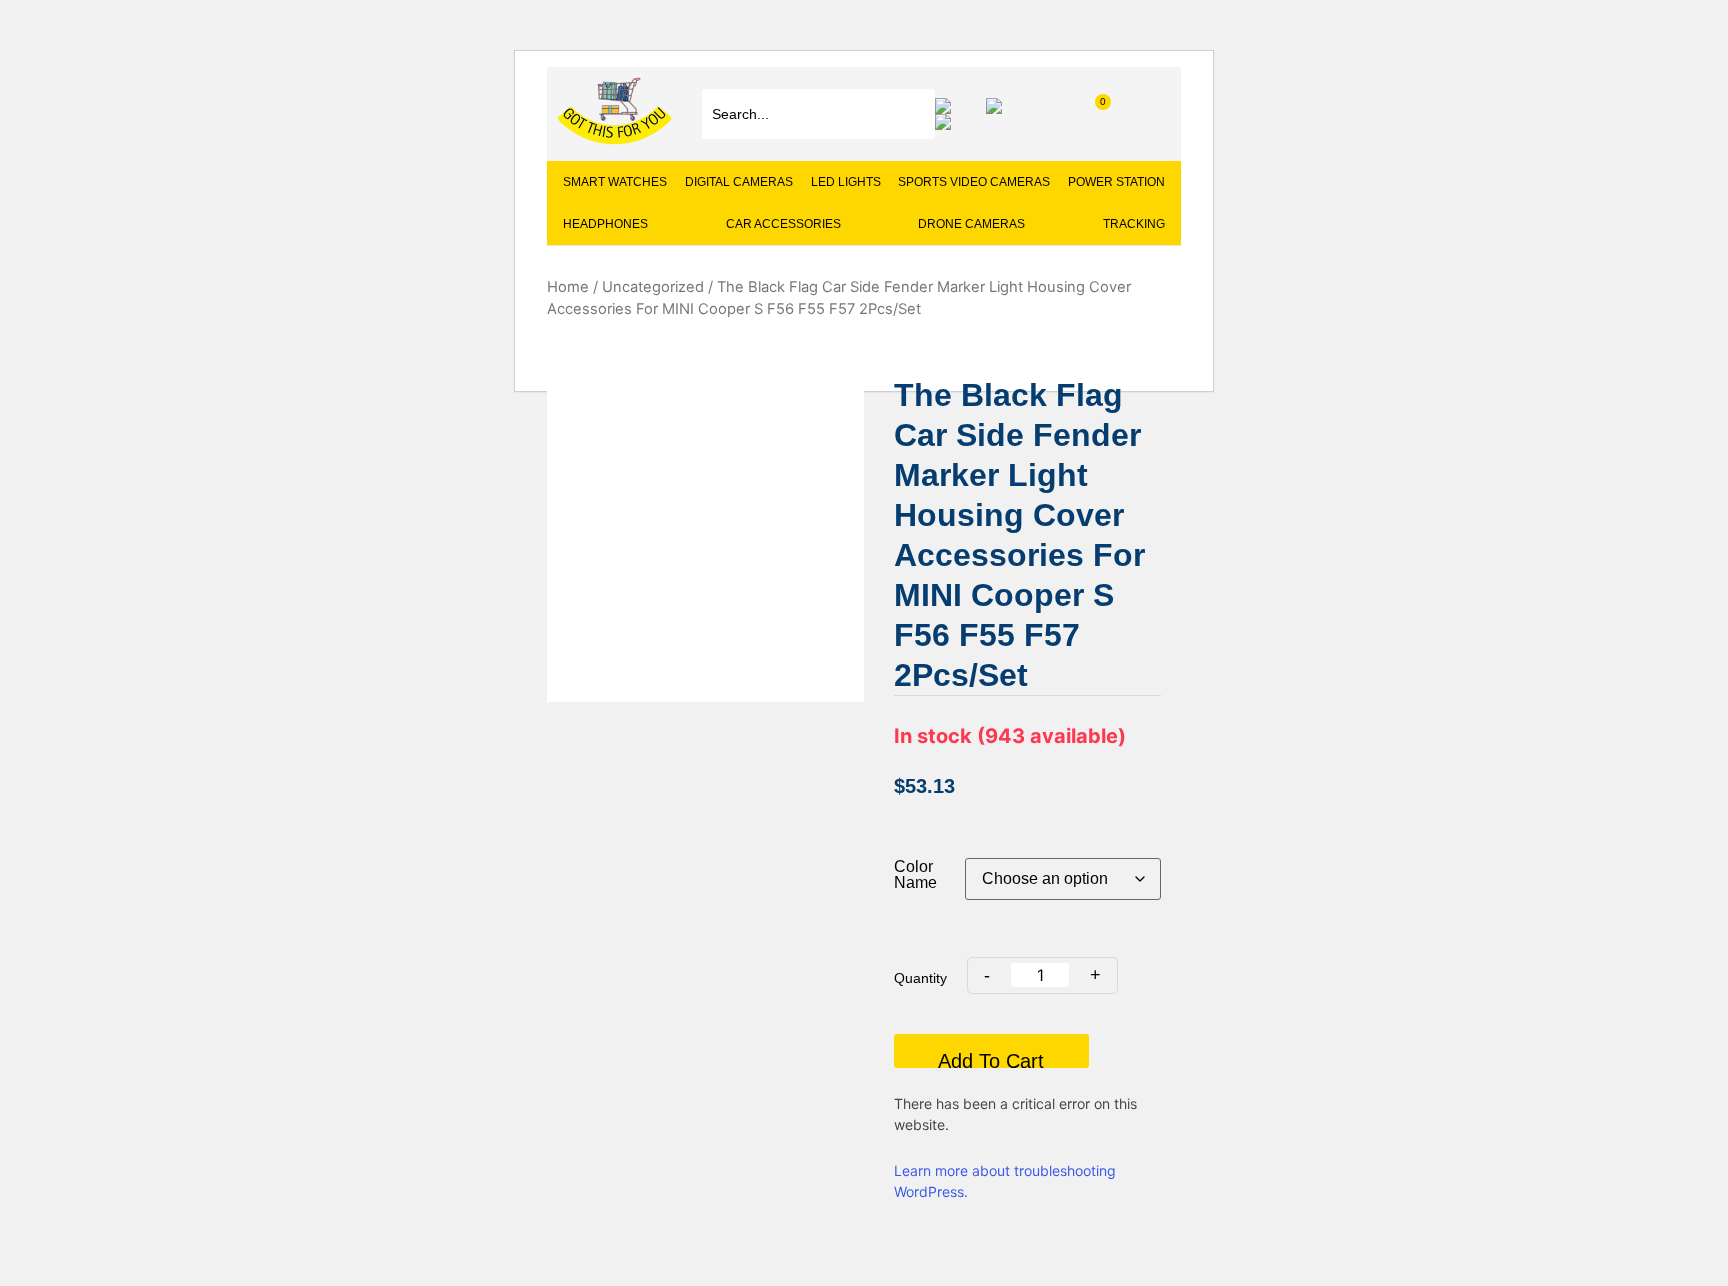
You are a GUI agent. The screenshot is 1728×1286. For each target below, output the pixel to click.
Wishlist (948, 106)
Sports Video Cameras (974, 182)
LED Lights (846, 182)
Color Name (915, 875)
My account (999, 106)
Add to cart (991, 1059)
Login (948, 122)
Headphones (605, 224)
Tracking (1134, 224)
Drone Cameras (971, 224)
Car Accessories (783, 224)
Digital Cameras (739, 182)
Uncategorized (653, 287)
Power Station (1116, 182)
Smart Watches (615, 182)
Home (568, 287)
